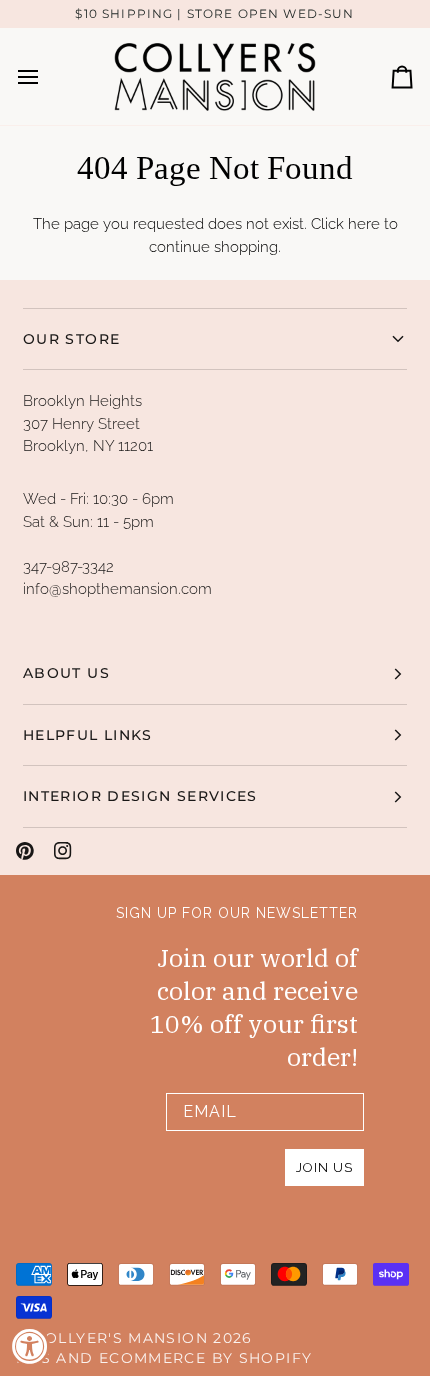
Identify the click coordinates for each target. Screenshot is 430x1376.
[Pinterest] (25, 851)
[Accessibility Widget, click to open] (30, 1346)
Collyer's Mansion (121, 1338)
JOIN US (324, 1167)
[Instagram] (63, 851)
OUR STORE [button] (71, 339)
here (364, 224)
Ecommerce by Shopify (205, 1358)
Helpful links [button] (88, 735)
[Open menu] (46, 76)
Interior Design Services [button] (140, 796)
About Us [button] (66, 673)
